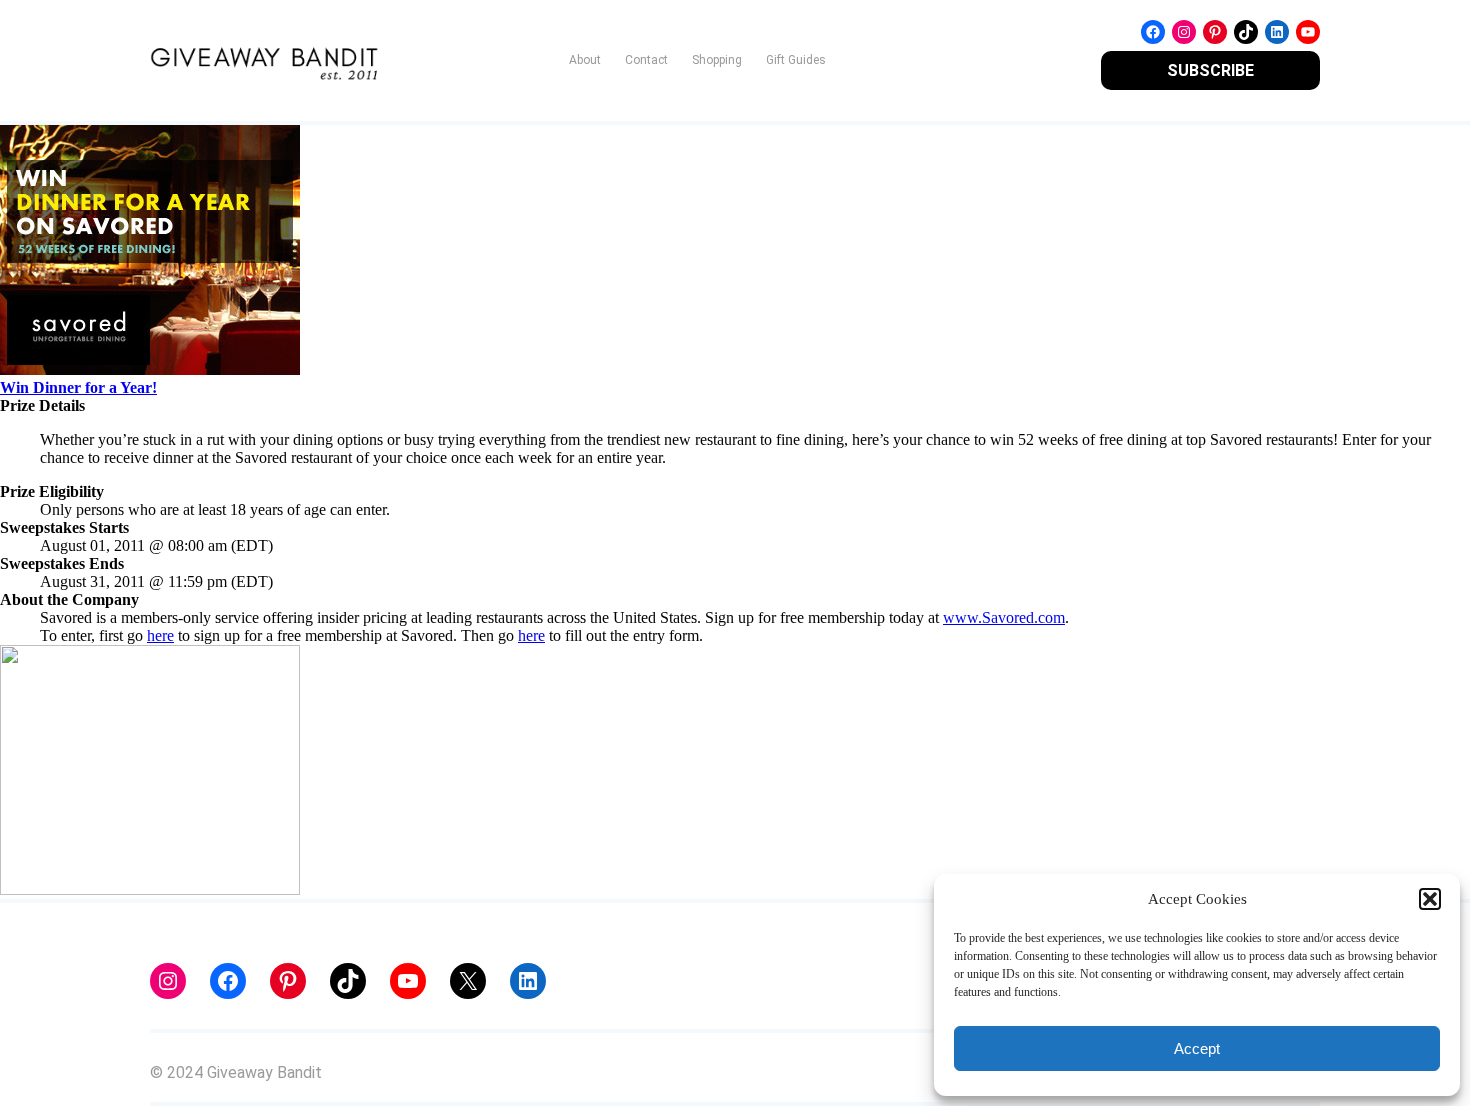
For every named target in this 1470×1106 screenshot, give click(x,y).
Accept (1197, 1048)
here (160, 635)
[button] (1430, 899)
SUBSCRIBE (1210, 70)
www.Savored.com (1004, 617)
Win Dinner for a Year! (78, 387)
